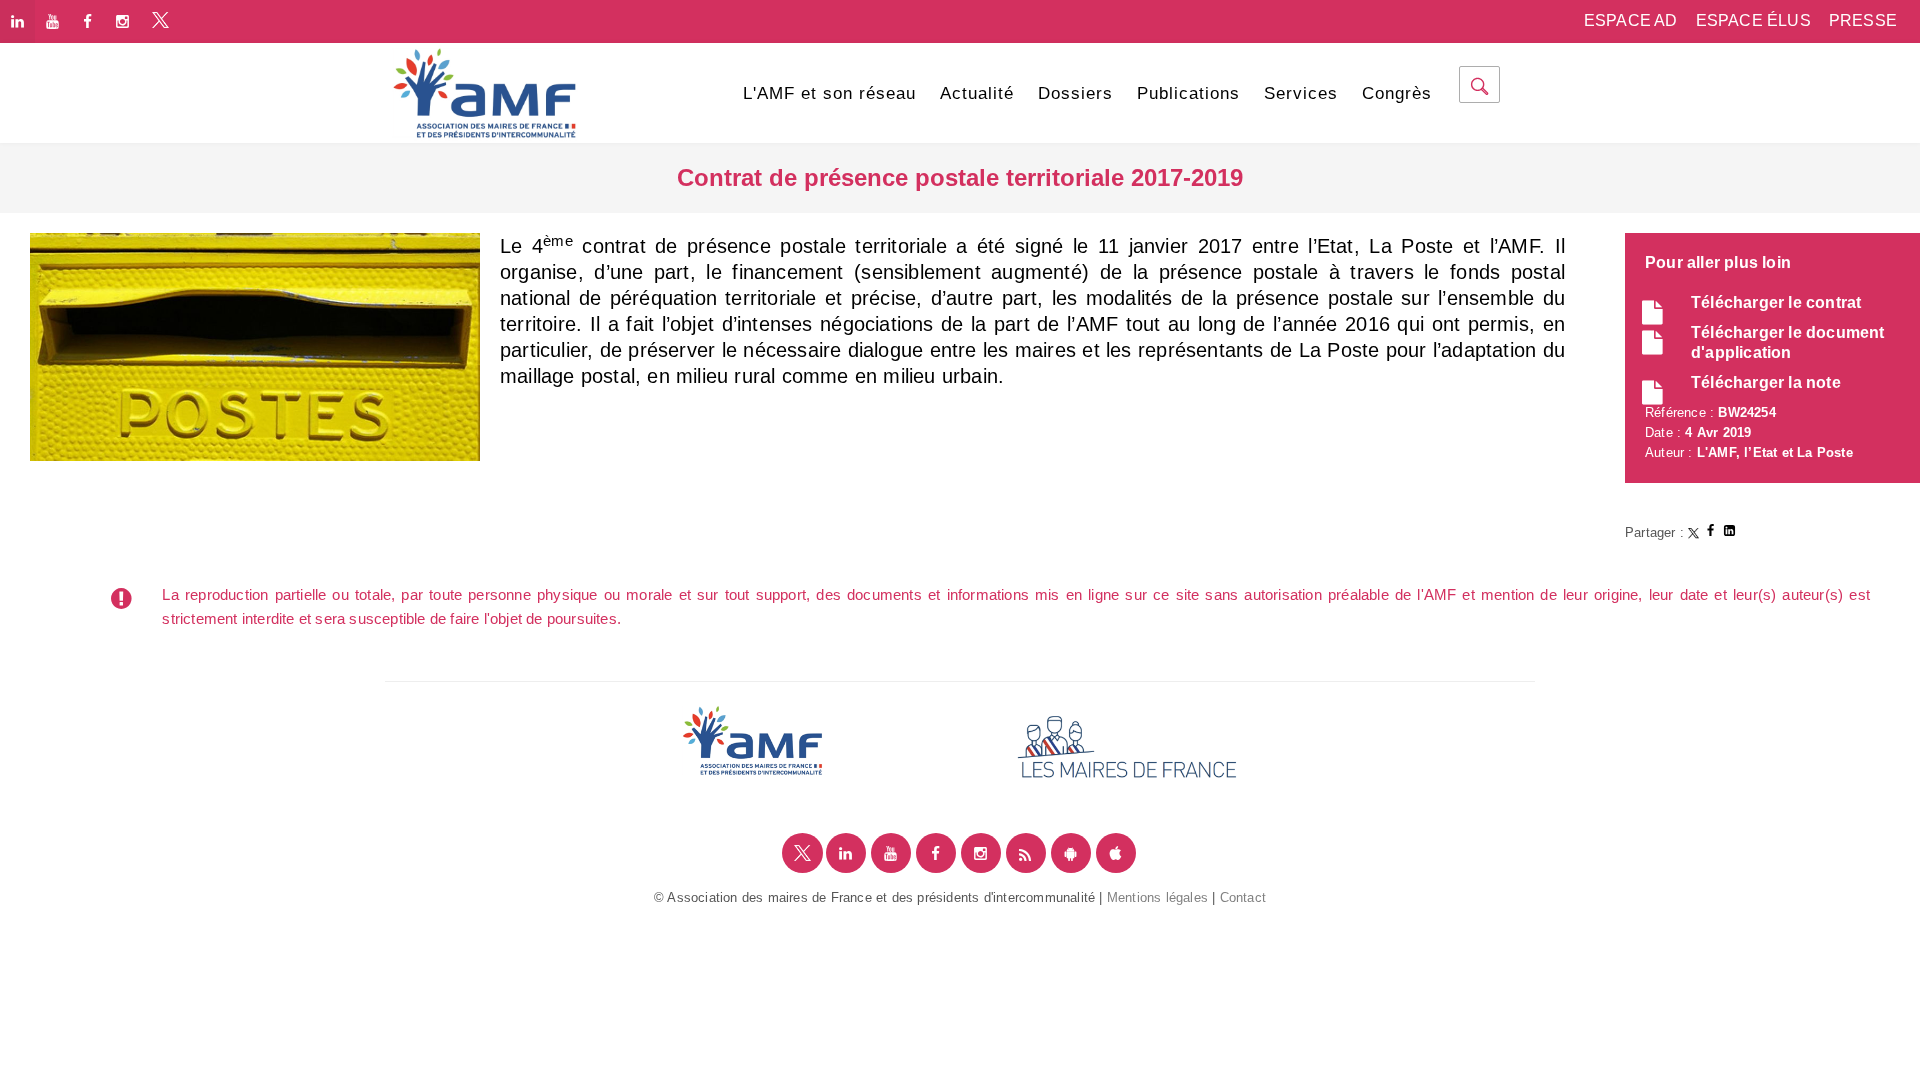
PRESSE (1863, 20)
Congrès (1397, 93)
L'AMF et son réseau (829, 93)
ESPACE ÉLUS (1753, 20)
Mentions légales (1157, 897)
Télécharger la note (1766, 382)
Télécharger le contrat (1776, 302)
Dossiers (1075, 93)
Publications (1188, 93)
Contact (1243, 897)
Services (1301, 93)
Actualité (977, 93)
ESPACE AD (1631, 20)
